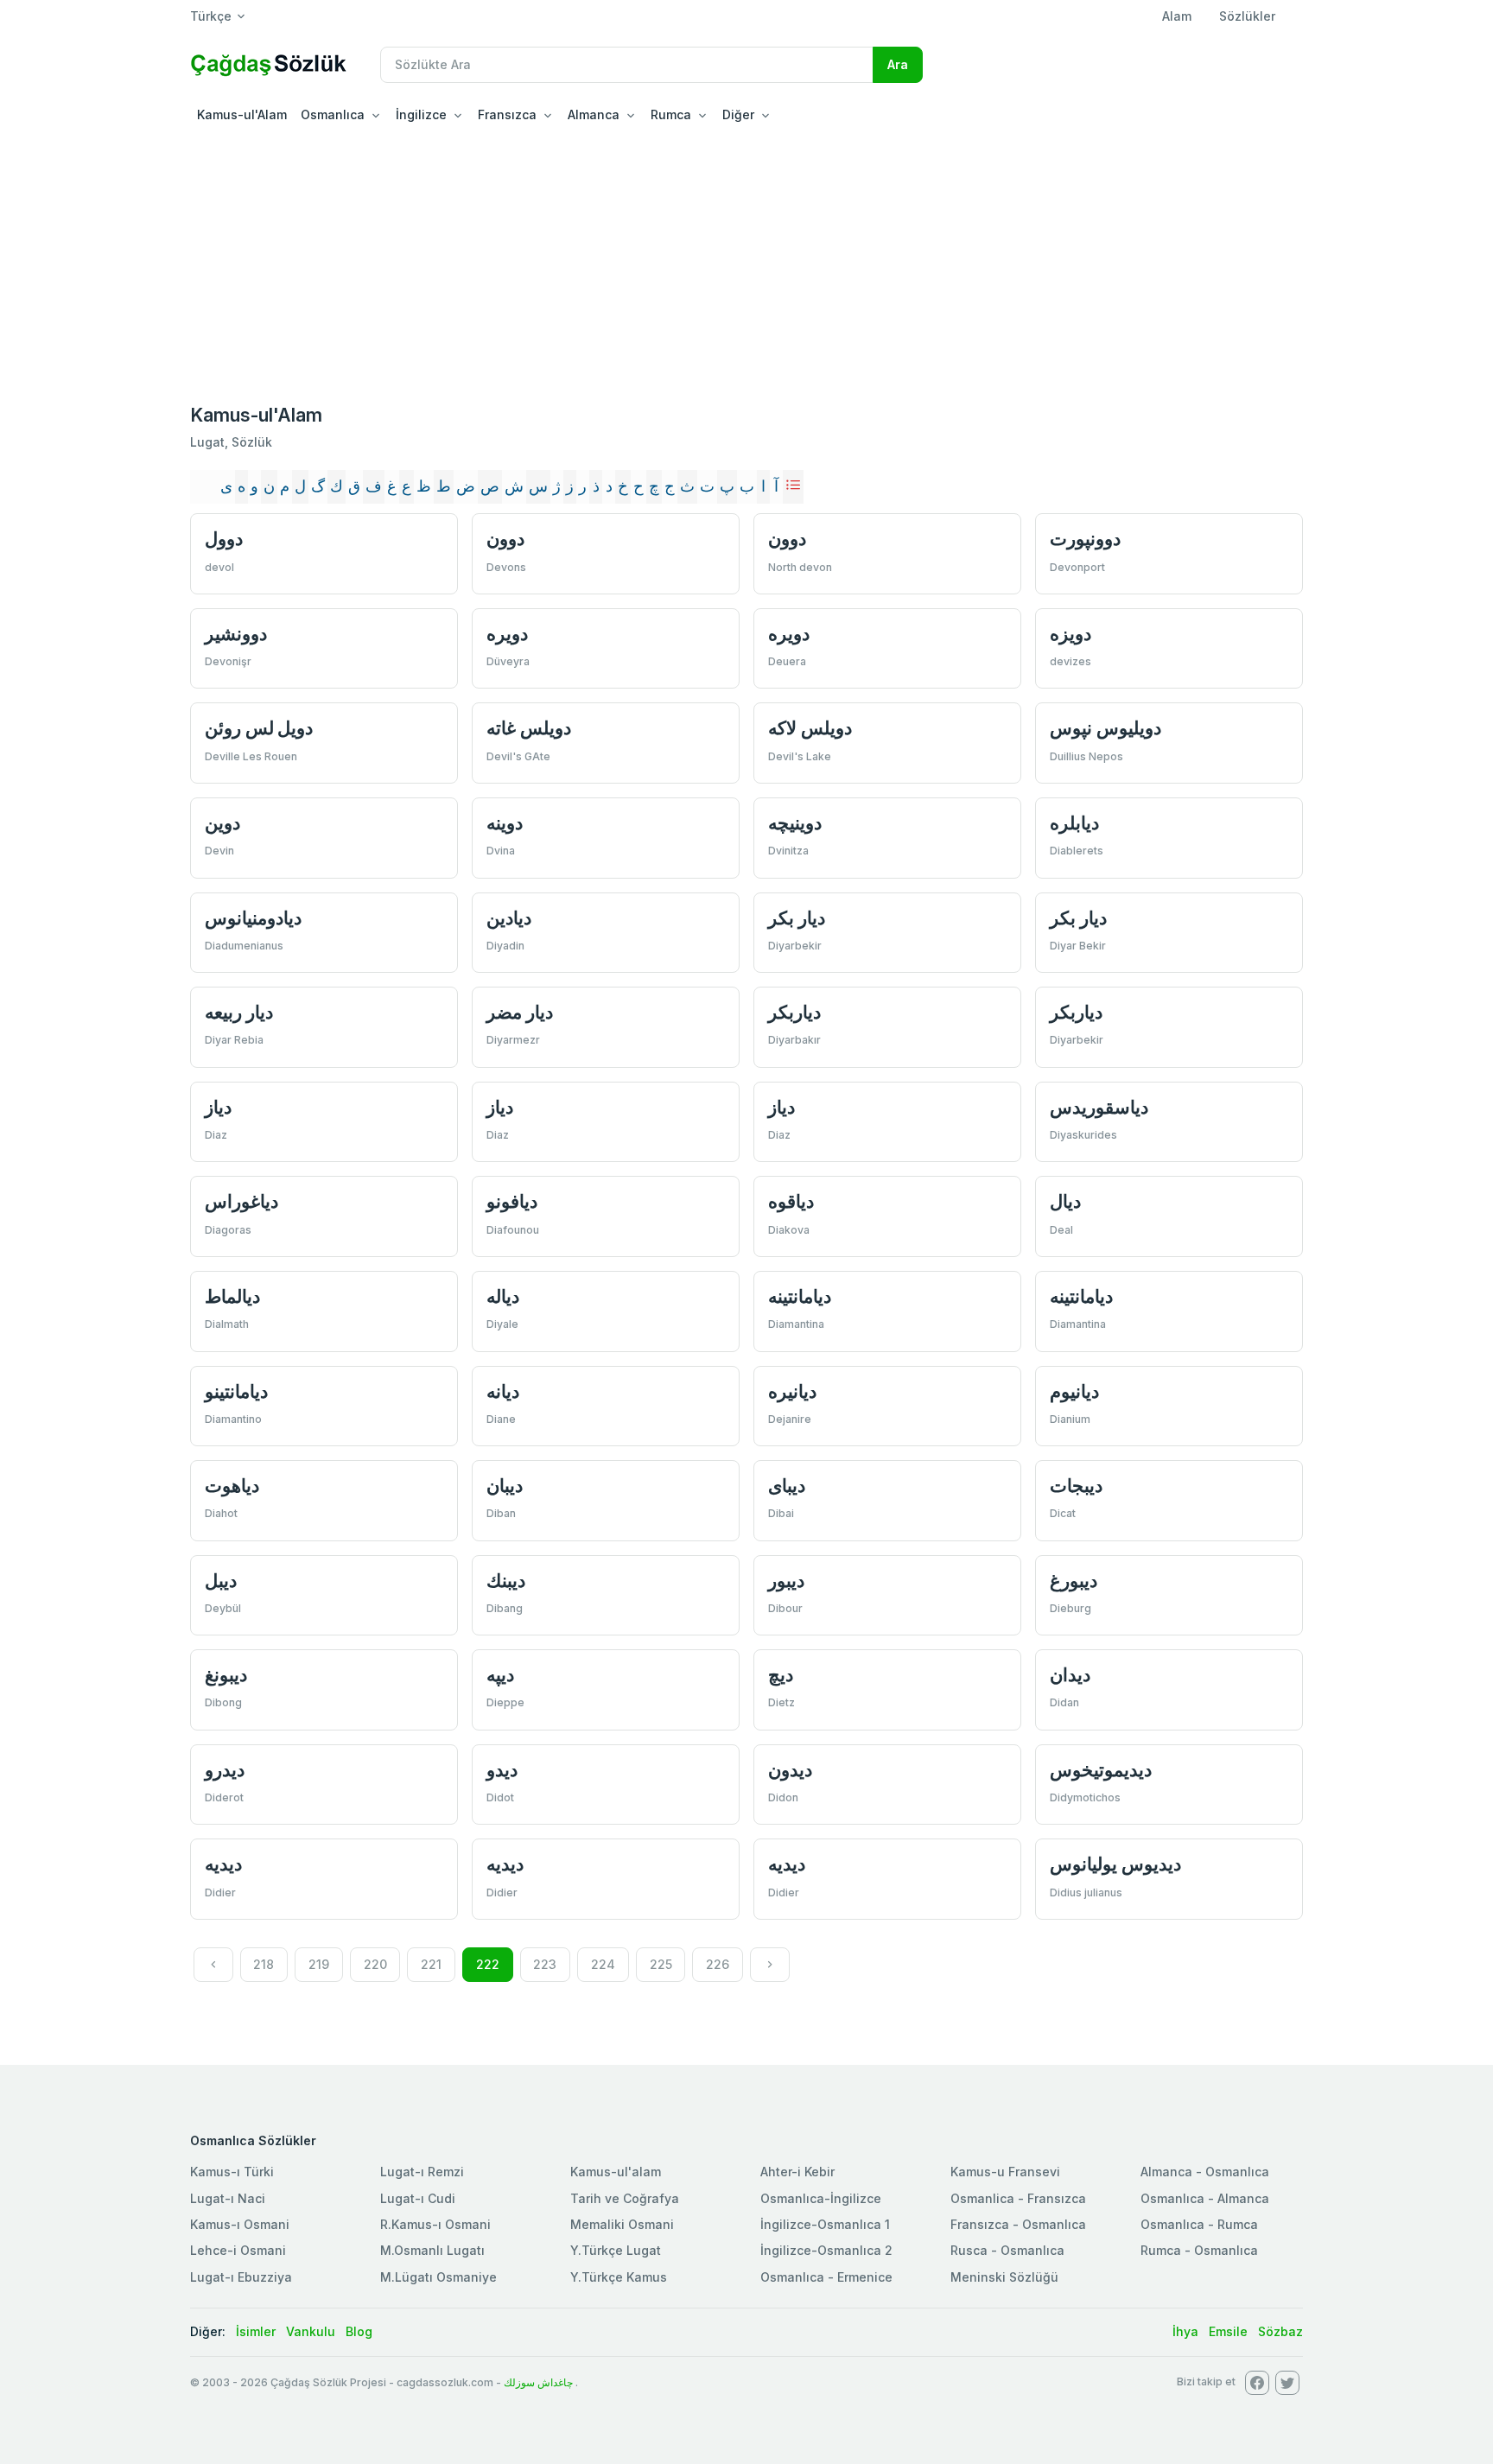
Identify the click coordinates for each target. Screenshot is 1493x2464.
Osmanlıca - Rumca (1199, 2224)
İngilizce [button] (421, 114)
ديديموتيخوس (1101, 1770)
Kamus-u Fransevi (1005, 2172)
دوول (224, 539)
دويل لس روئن (259, 728)
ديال (1065, 1201)
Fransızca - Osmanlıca (1018, 2224)
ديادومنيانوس (253, 918)
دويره (507, 634)
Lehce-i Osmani (238, 2250)
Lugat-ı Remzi (422, 2172)
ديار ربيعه (239, 1012)
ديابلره (1074, 823)
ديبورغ (1074, 1581)
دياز (218, 1107)
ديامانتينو (236, 1391)
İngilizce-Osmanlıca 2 (826, 2250)
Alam (1177, 16)
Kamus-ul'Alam (242, 114)
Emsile (1228, 2331)
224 (603, 1964)
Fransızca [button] (507, 114)
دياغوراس (241, 1201)
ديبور (786, 1581)
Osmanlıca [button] (333, 114)
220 (375, 1964)
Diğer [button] (738, 114)
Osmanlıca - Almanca (1205, 2198)
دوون (505, 539)
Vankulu (311, 2331)
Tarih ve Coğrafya (625, 2198)
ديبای (787, 1486)
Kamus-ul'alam (616, 2172)
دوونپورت (1085, 539)
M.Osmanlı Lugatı (432, 2250)
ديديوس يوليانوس (1115, 1864)
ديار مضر (520, 1012)
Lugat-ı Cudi (418, 2198)
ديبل (221, 1581)
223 (545, 1964)
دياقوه (791, 1201)
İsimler (256, 2331)
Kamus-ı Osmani (240, 2224)
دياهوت (232, 1486)
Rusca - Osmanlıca (1007, 2250)
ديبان (505, 1486)
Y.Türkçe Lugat (616, 2250)
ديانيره (792, 1391)
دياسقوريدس (1099, 1107)
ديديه (223, 1864)
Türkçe (211, 16)
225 (661, 1964)
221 (431, 1964)
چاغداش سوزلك (538, 2382)
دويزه (1071, 634)
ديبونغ (226, 1675)
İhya (1185, 2331)
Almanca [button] (594, 114)
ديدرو (225, 1770)
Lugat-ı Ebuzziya (241, 2277)
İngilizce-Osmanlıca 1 (825, 2224)
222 (488, 1964)
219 (319, 1964)
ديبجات (1076, 1486)
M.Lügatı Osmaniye (438, 2277)
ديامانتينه (800, 1296)
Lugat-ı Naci (228, 2198)
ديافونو (512, 1201)
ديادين (509, 918)
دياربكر (794, 1012)
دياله (503, 1296)
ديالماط (232, 1296)
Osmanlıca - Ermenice (826, 2277)
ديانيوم (1074, 1391)
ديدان (1070, 1675)
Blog (359, 2331)
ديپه (500, 1675)
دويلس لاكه (810, 728)
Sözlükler (1247, 16)
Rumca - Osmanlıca (1199, 2250)
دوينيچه (795, 823)
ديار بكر (797, 918)
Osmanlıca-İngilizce (821, 2198)
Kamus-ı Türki (232, 2172)
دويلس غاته (529, 728)
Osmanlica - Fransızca (1018, 2198)
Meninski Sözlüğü (1004, 2277)
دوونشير (236, 634)
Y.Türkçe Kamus (619, 2277)
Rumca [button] (671, 114)
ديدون (790, 1770)
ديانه (503, 1391)
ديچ (781, 1675)
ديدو (502, 1770)
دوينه (505, 823)
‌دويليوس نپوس (1105, 728)
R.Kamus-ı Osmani (435, 2224)
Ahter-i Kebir (797, 2172)
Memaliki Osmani (622, 2224)
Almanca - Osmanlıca (1205, 2172)
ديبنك (506, 1581)
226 (718, 1964)
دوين (222, 823)
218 (264, 1964)
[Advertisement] (746, 263)
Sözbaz (1280, 2331)
